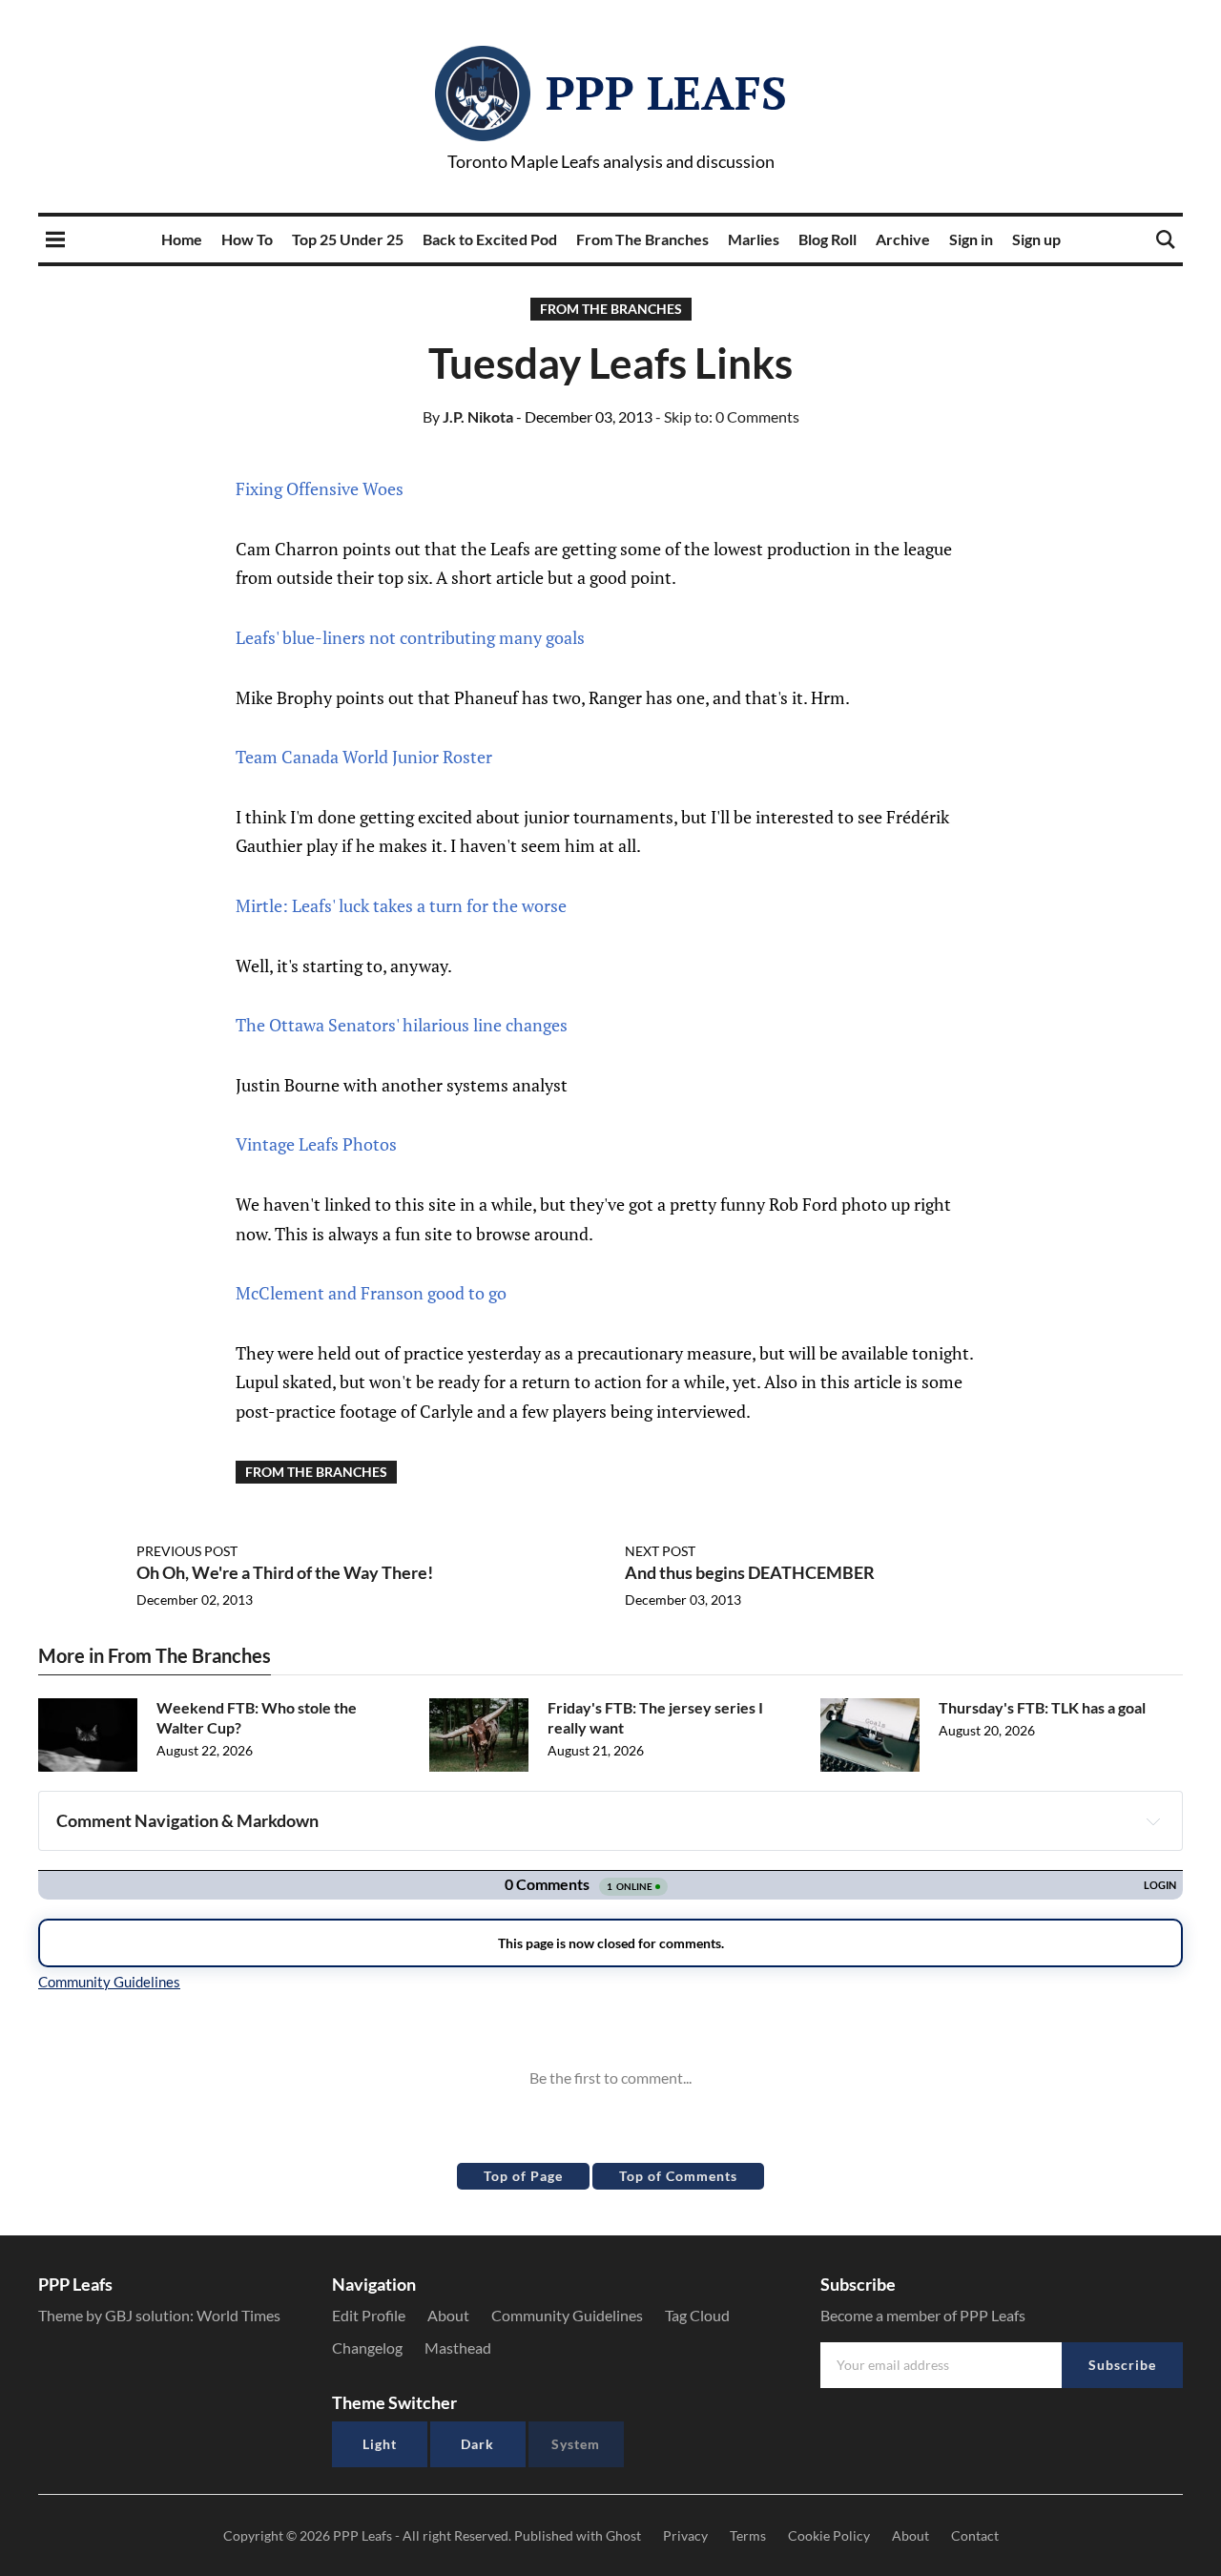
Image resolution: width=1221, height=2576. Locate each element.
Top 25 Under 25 (348, 239)
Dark (477, 2444)
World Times (238, 2315)
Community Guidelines (567, 2315)
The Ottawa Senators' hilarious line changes (402, 1025)
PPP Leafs (666, 93)
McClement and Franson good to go (371, 1293)
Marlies (754, 239)
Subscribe (1122, 2365)
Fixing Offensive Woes (320, 488)
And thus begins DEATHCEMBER (750, 1572)
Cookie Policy (829, 2535)
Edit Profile (369, 2315)
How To (247, 239)
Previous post (187, 1551)
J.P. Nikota (468, 416)
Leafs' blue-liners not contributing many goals (410, 637)
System (576, 2444)
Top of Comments (678, 2176)
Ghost (623, 2535)
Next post (660, 1551)
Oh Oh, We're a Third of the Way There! (285, 1572)
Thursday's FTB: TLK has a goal (1042, 1707)
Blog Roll (828, 239)
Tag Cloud (697, 2315)
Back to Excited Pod (490, 239)
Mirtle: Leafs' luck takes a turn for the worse (401, 905)
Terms (748, 2535)
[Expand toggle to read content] (1153, 1821)
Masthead (458, 2347)
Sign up (1036, 239)
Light (380, 2444)
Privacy (685, 2535)
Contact (975, 2535)
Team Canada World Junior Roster (364, 757)
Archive (903, 239)
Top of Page (523, 2176)
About (448, 2315)
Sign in (971, 239)
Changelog (367, 2347)
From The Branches (642, 239)
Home (182, 239)
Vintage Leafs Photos (316, 1144)
